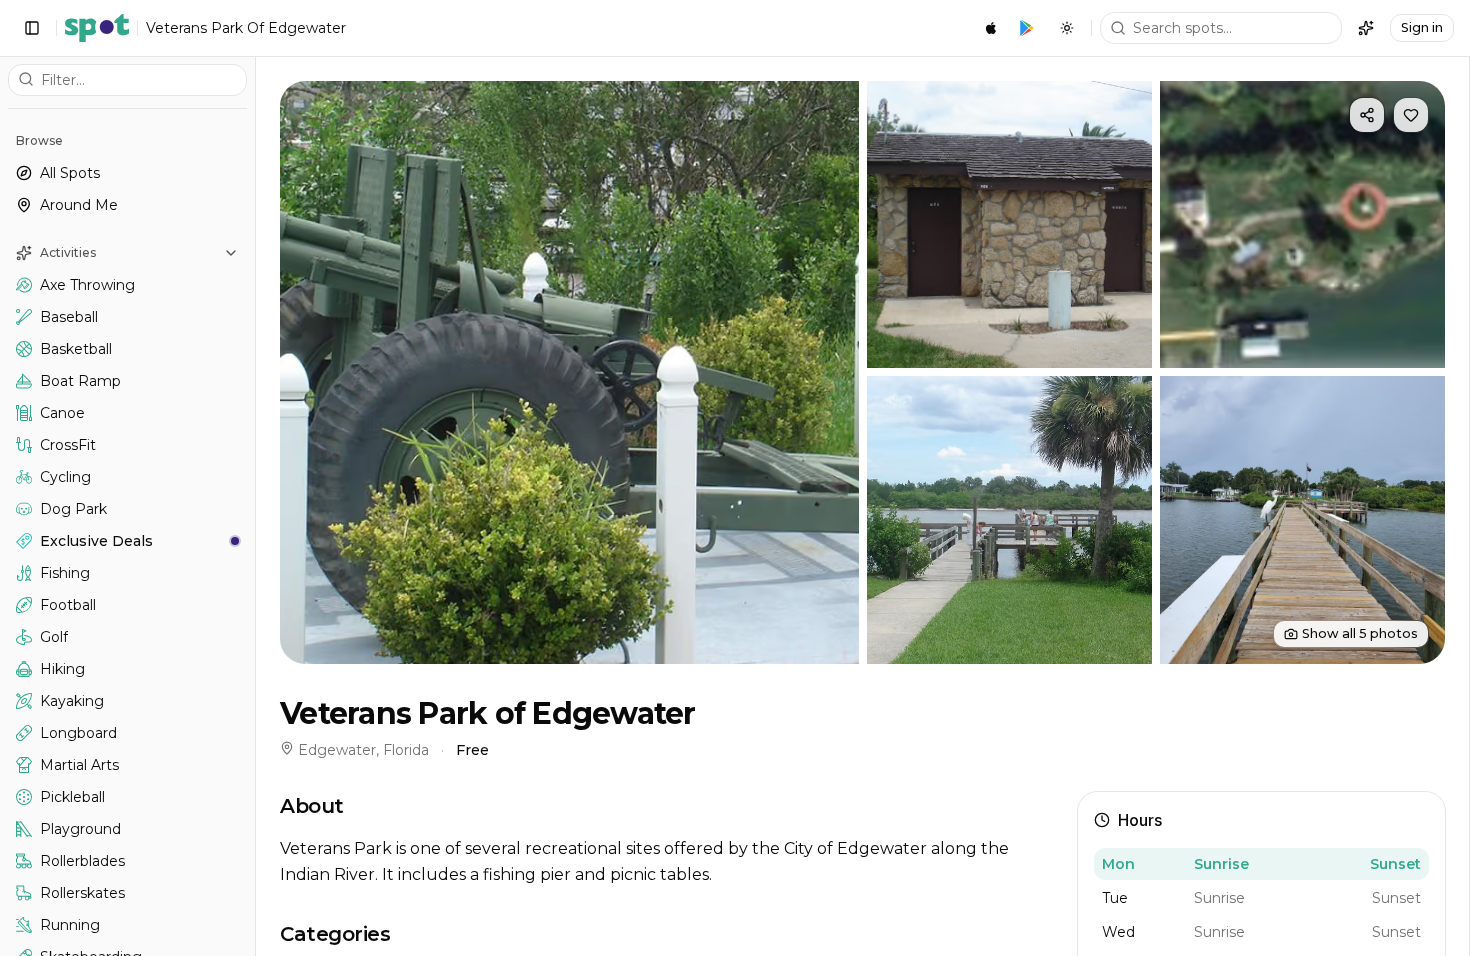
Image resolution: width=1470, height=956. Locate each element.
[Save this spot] (1411, 115)
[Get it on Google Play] (1027, 28)
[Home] (97, 28)
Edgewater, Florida (363, 750)
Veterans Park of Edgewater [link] (246, 28)
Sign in (1422, 27)
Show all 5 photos (1360, 633)
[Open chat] (1366, 28)
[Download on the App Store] (991, 28)
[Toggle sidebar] (32, 28)
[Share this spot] (1367, 115)
